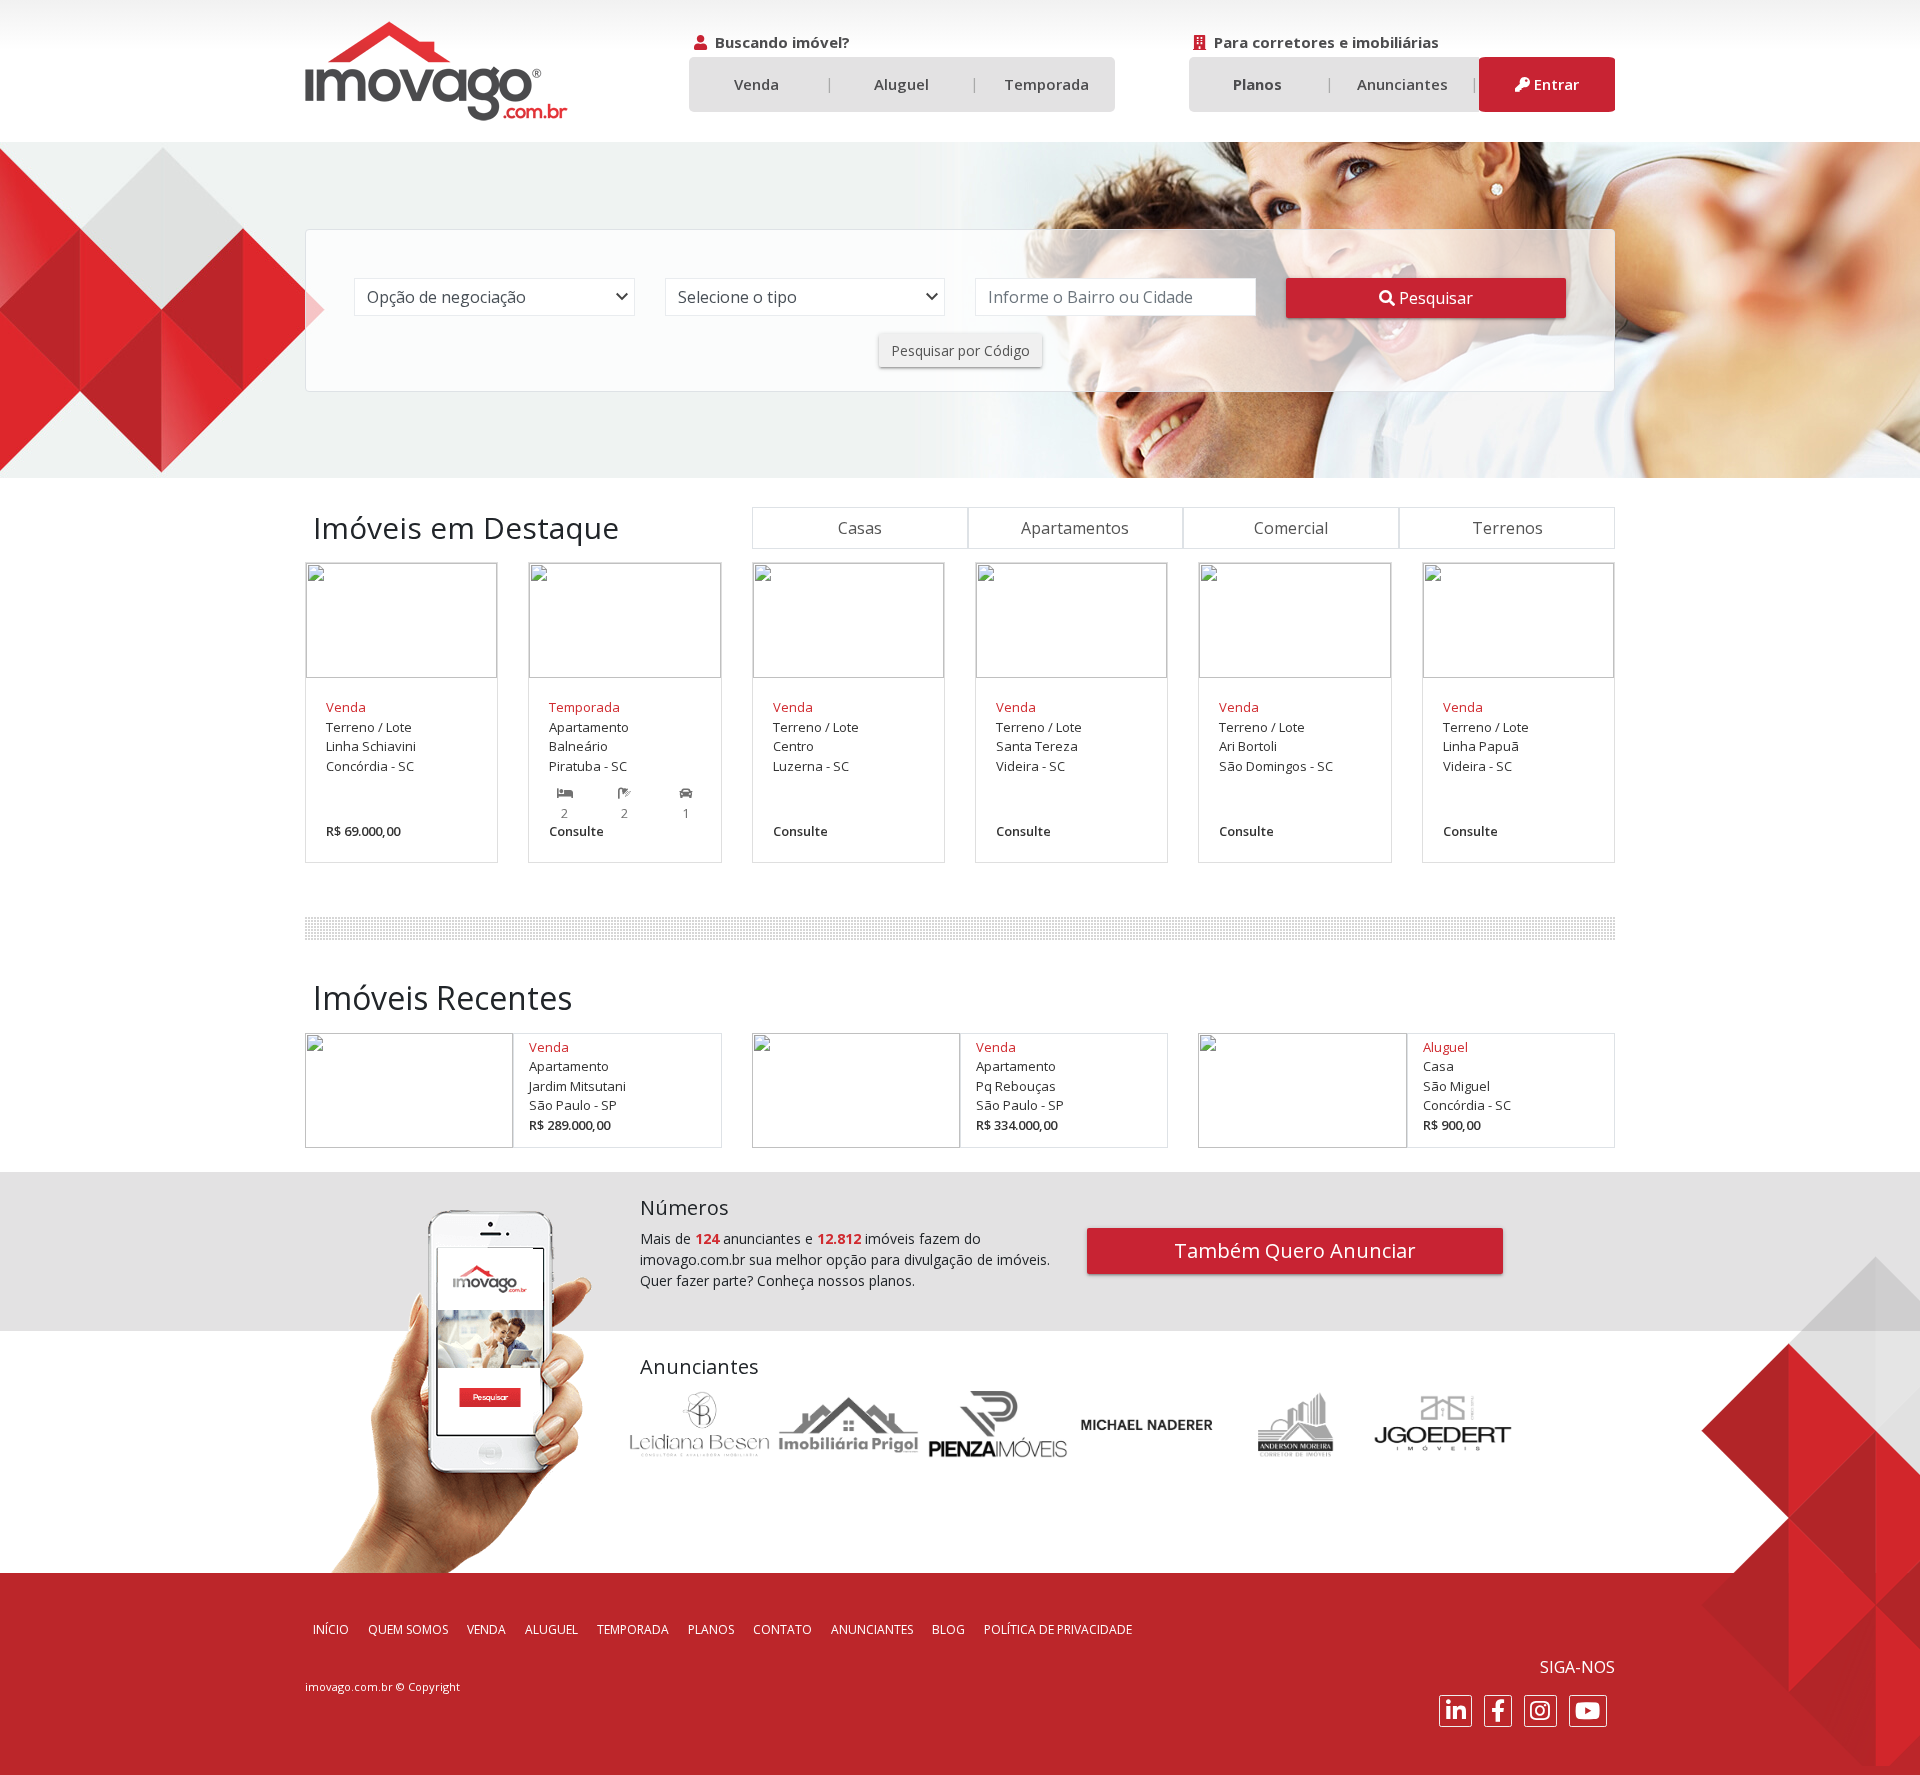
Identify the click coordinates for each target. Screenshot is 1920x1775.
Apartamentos (1075, 528)
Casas (860, 528)
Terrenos (1507, 528)
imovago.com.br (349, 1686)
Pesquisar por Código (960, 350)
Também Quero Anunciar (1295, 1250)
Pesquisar (1434, 298)
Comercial (1291, 528)
